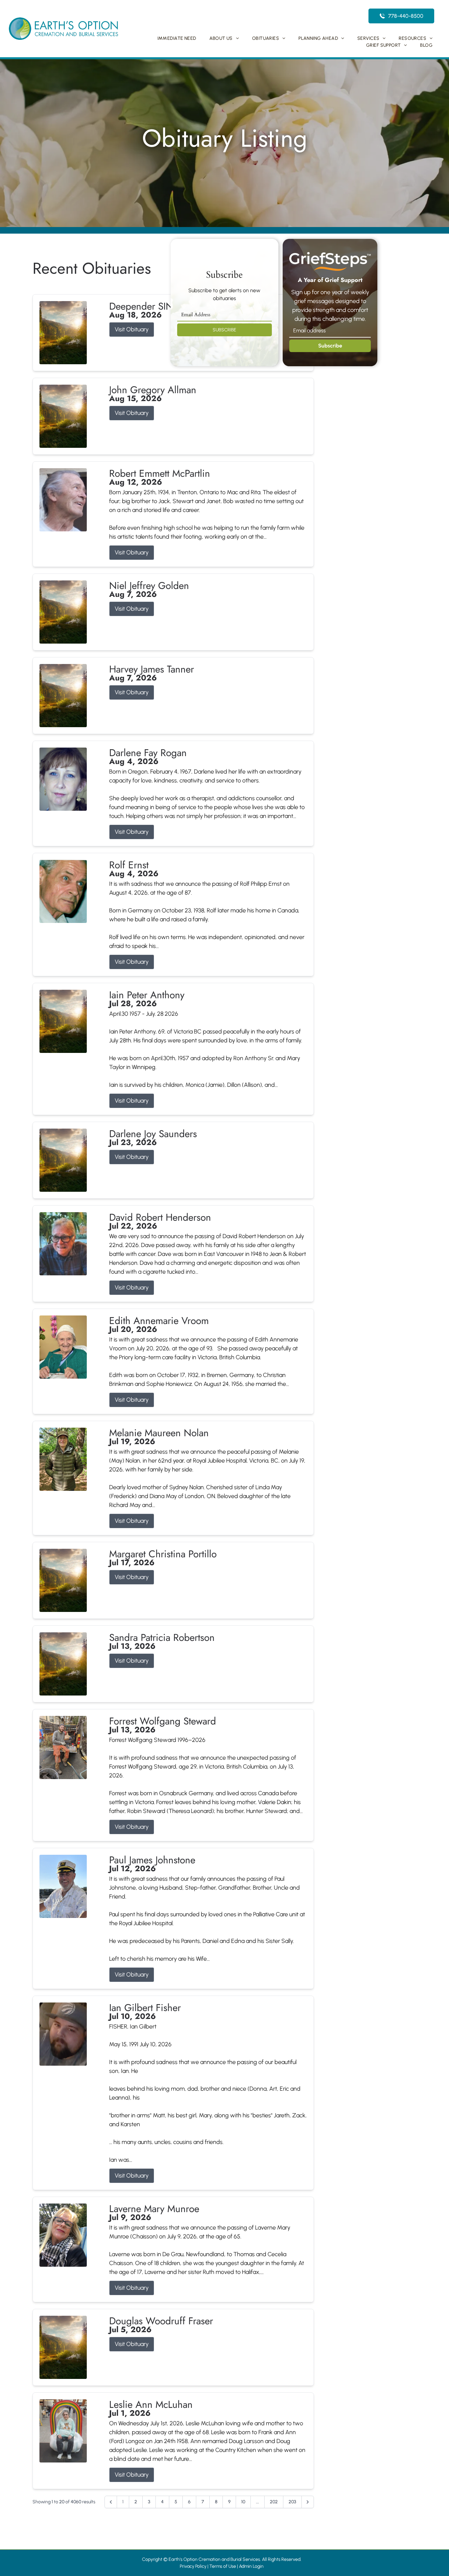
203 (292, 2502)
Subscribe (330, 346)
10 (243, 2502)
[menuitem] (177, 38)
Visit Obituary (132, 329)
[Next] (308, 2502)
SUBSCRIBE (225, 330)
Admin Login (251, 2566)
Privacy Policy (193, 2566)
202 (274, 2502)
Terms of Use (223, 2566)
